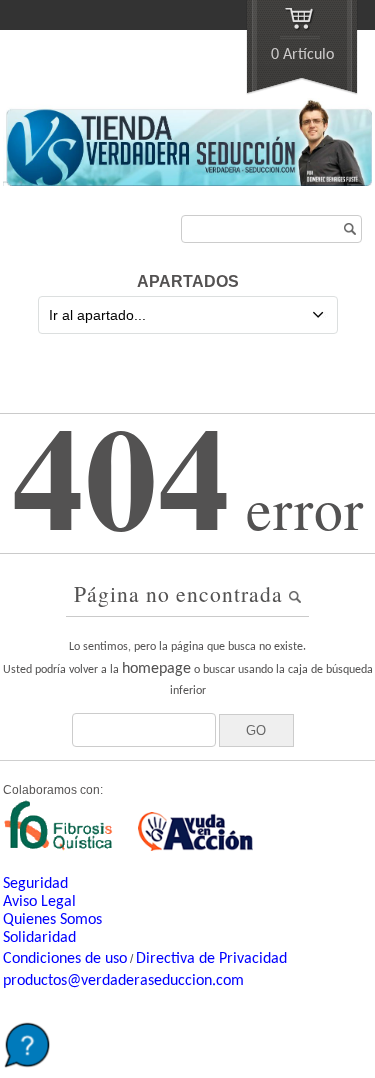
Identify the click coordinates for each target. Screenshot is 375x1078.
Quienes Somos (52, 920)
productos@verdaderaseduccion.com (123, 981)
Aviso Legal (39, 902)
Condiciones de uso (65, 959)
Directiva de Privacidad (211, 959)
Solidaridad (39, 938)
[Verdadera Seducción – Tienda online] (187, 182)
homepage (156, 669)
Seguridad (35, 884)
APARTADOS (188, 281)
